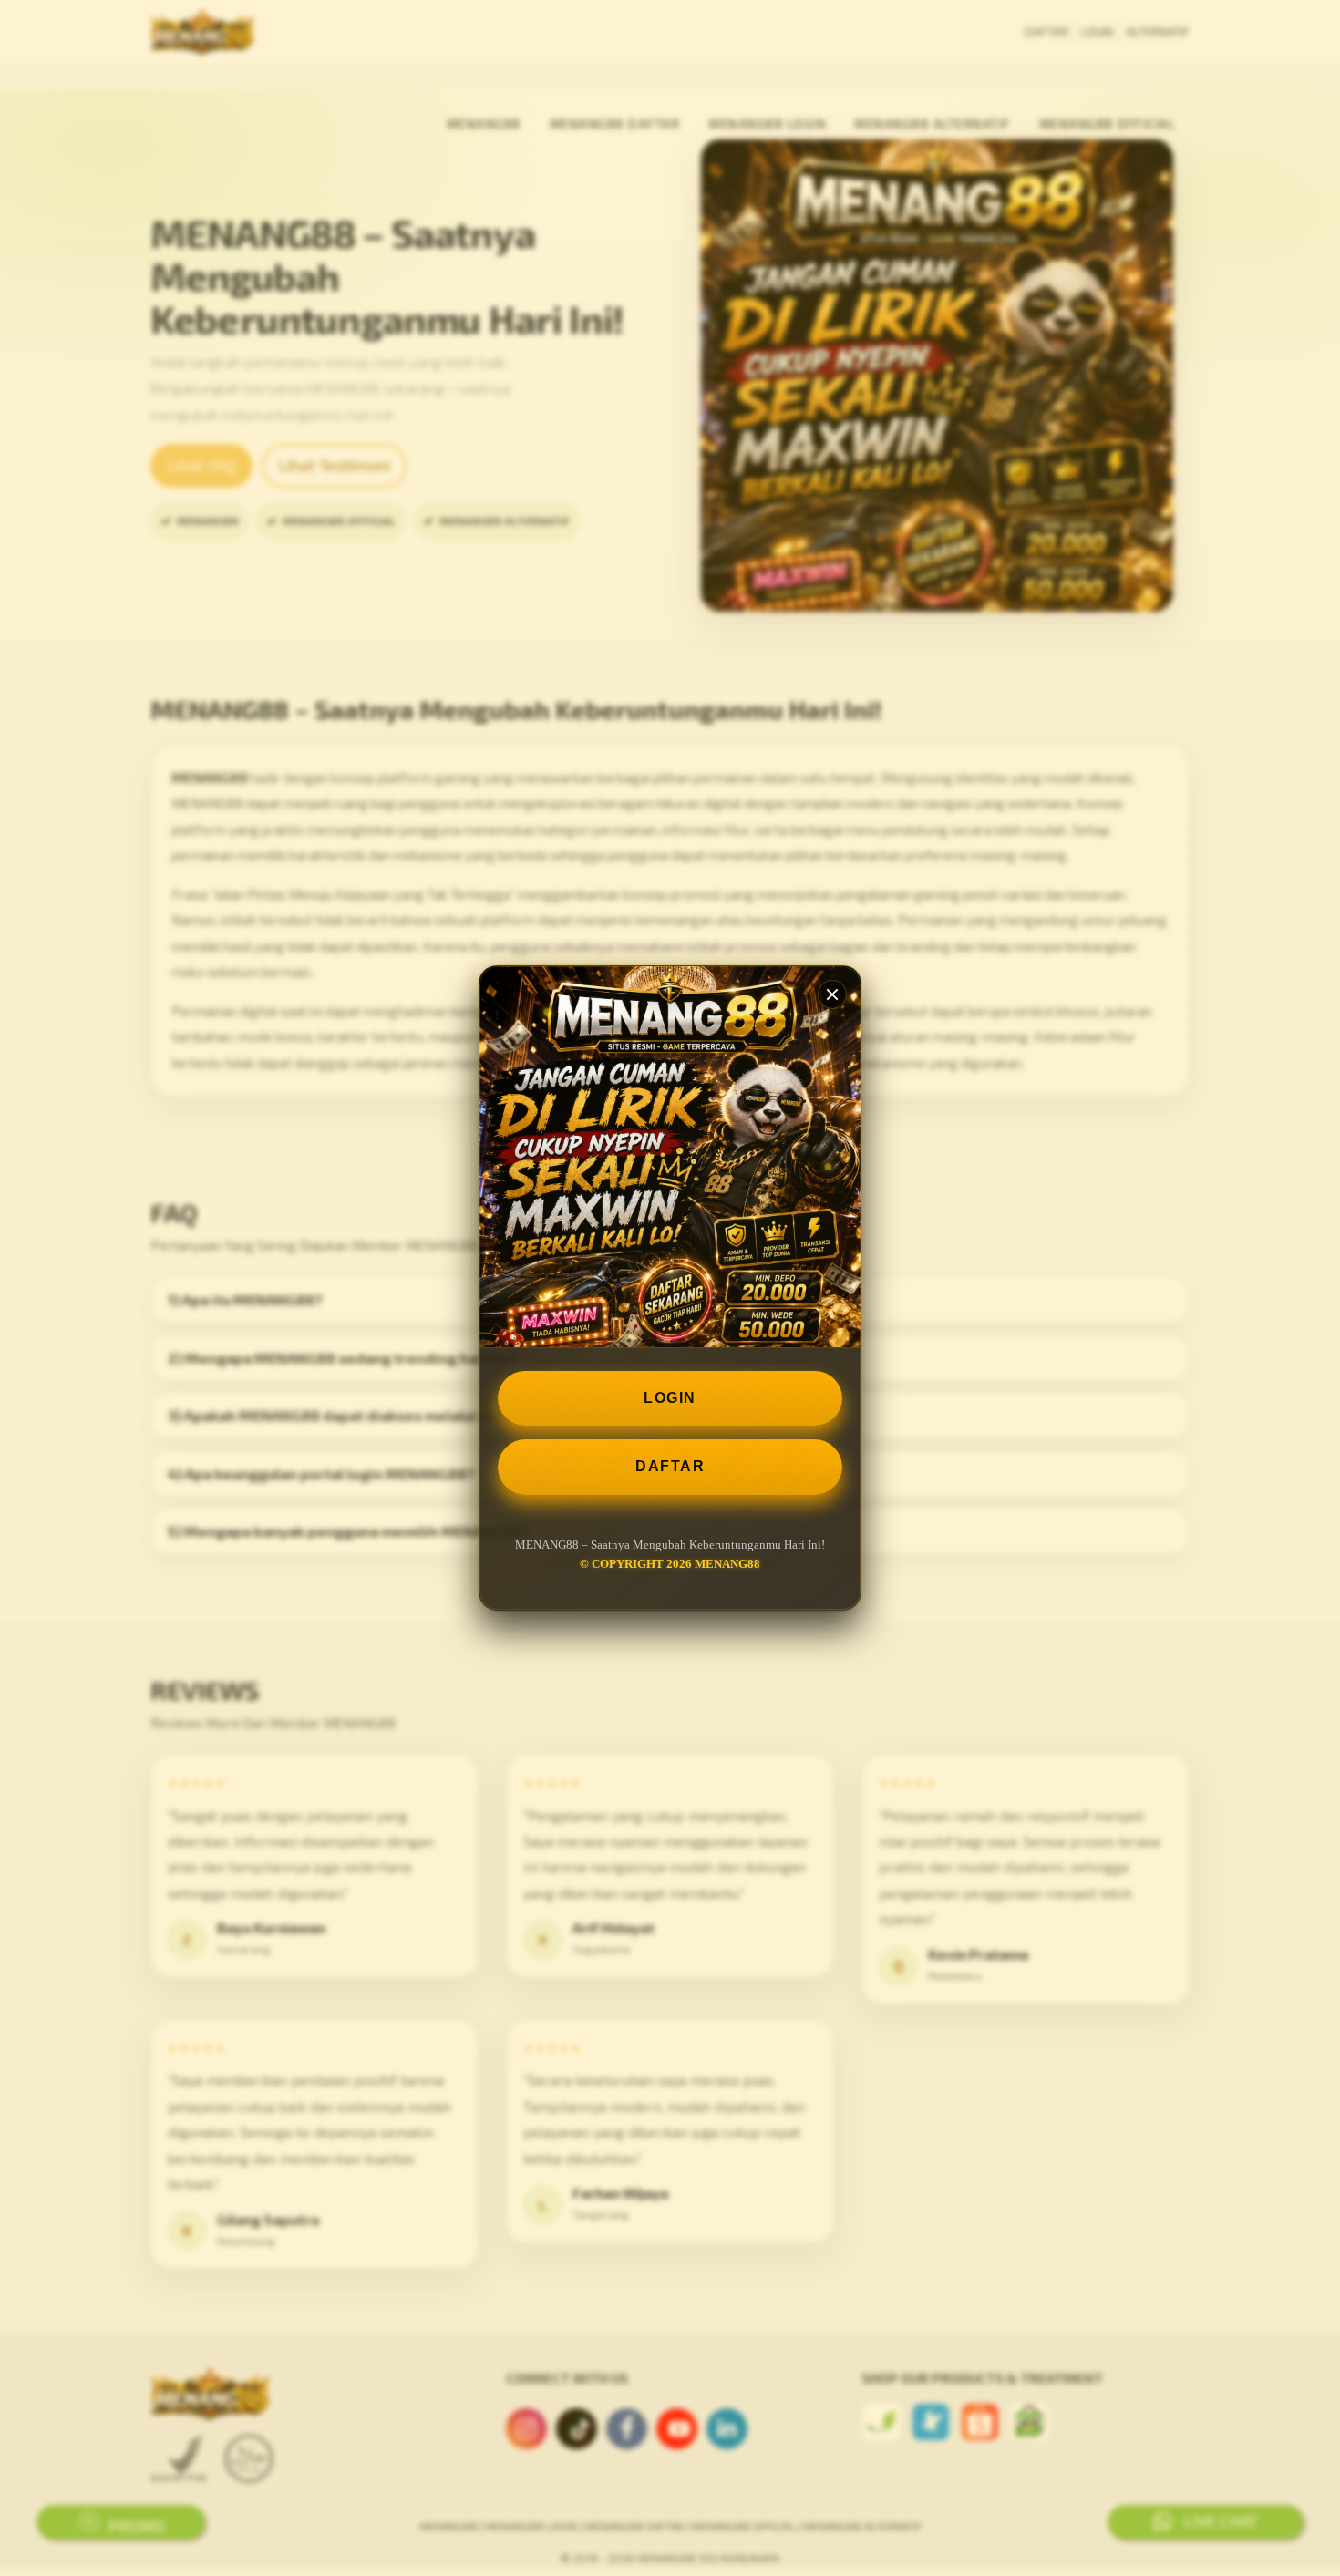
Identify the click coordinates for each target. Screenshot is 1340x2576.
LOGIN (670, 1398)
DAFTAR (670, 1466)
